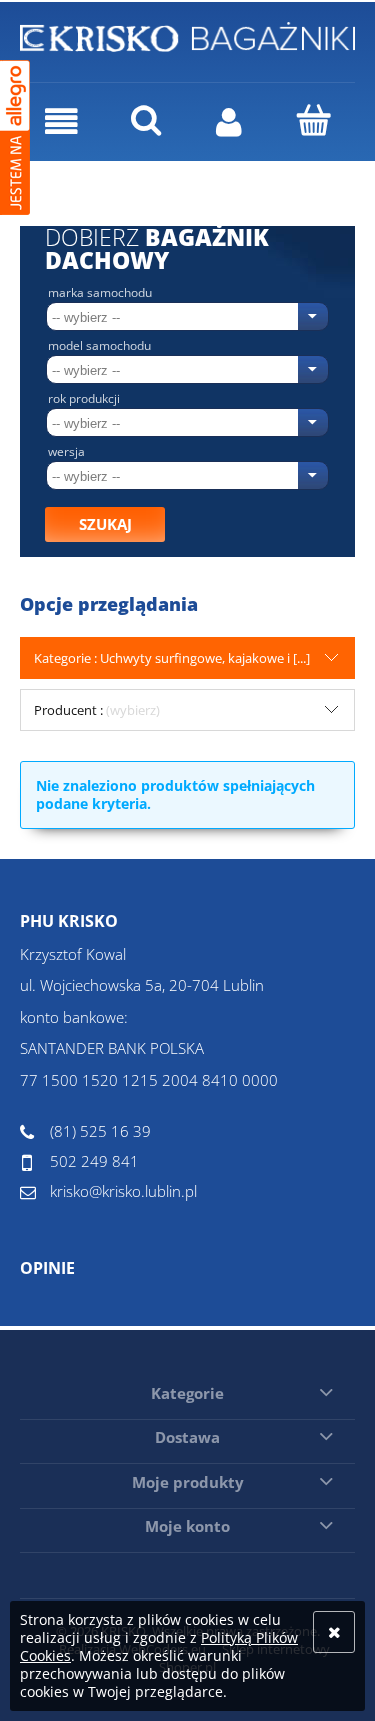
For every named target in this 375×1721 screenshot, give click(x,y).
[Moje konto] (230, 121)
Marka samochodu (100, 293)
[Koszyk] (313, 120)
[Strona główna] (187, 34)
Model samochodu (99, 346)
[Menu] (62, 121)
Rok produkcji (84, 399)
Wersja (66, 452)
